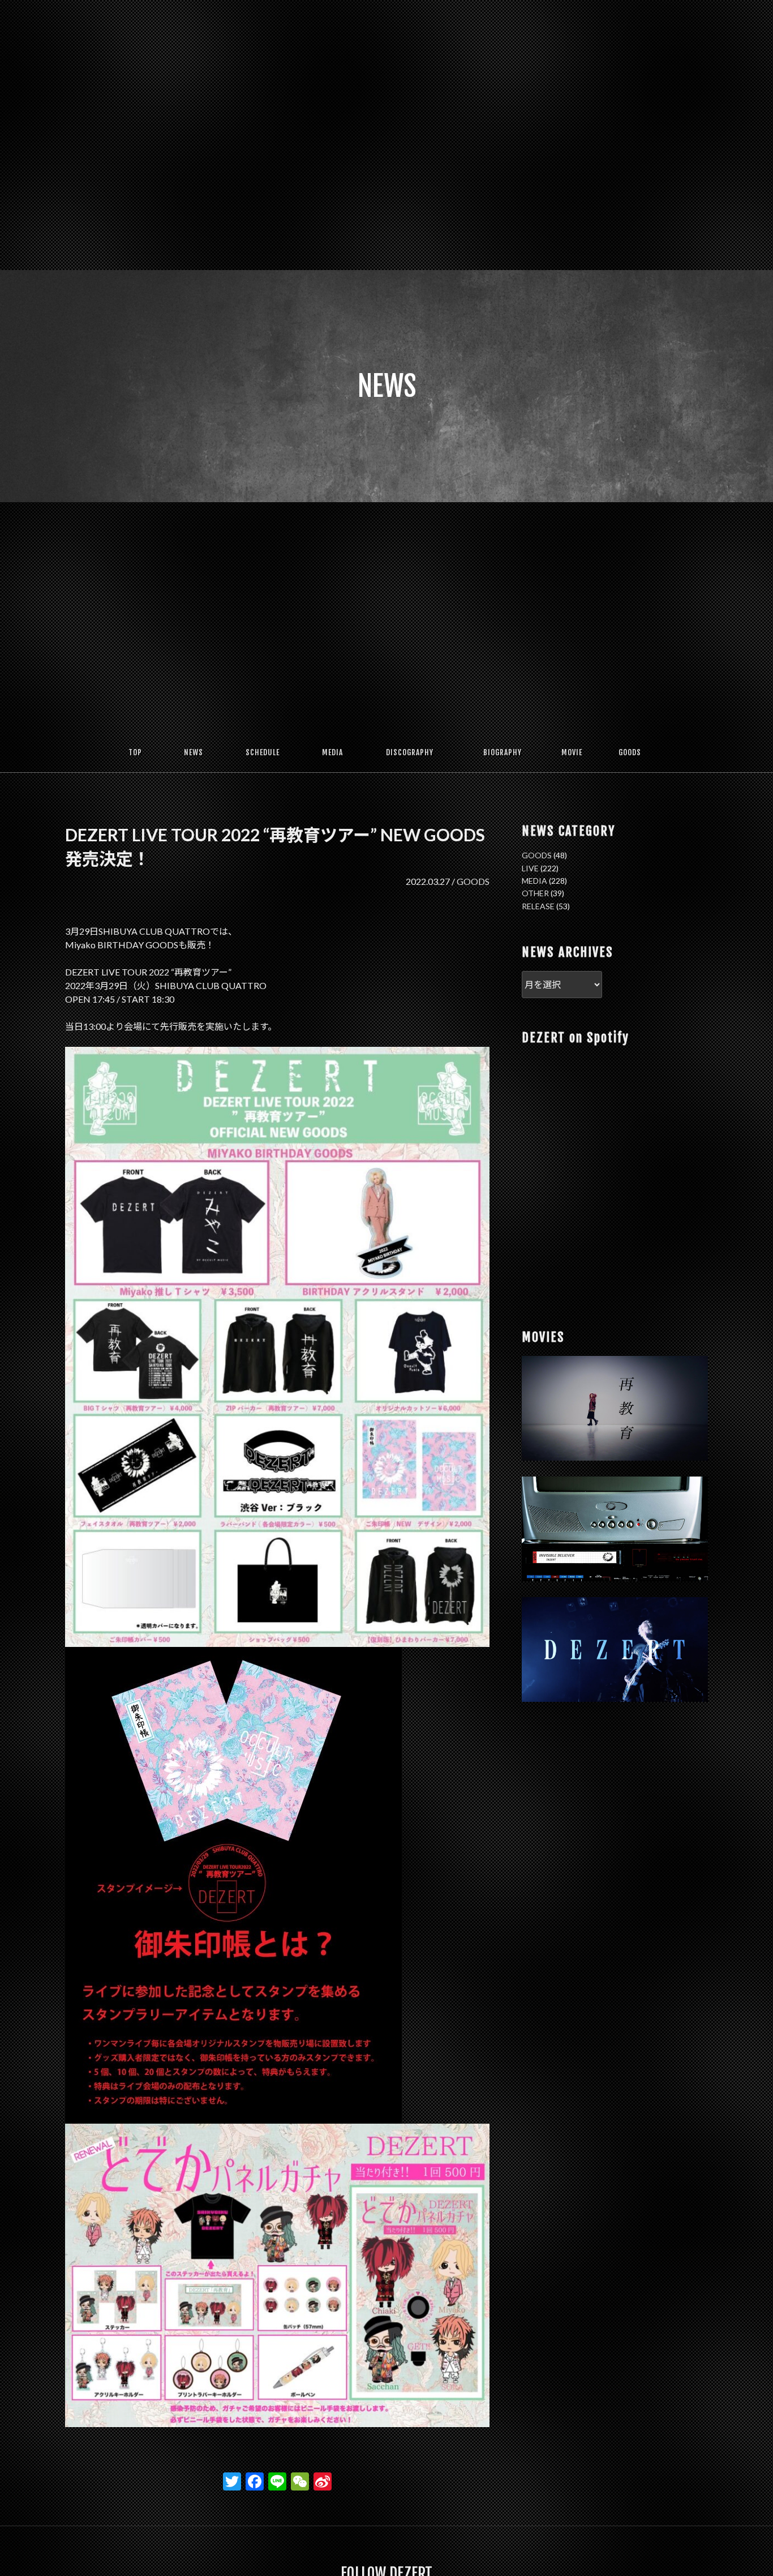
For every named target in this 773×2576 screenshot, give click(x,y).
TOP (135, 752)
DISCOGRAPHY (410, 752)
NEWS (194, 752)
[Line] (277, 2483)
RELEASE (538, 906)
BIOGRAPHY (503, 752)
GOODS (630, 752)
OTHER (535, 893)
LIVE (530, 868)
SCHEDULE (263, 752)
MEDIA (332, 752)
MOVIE (572, 752)
